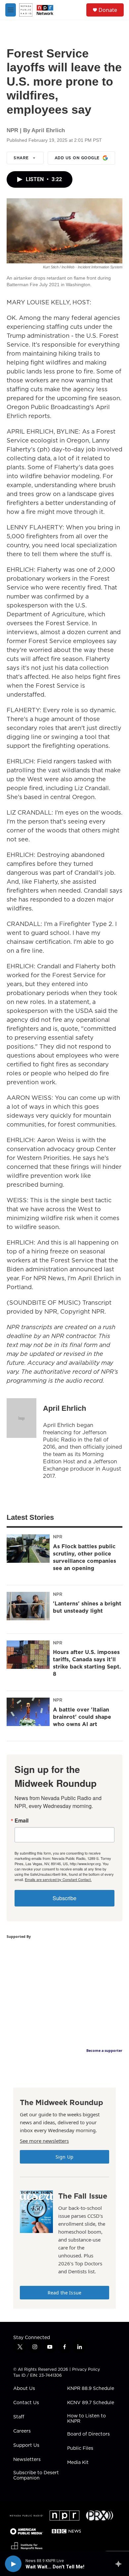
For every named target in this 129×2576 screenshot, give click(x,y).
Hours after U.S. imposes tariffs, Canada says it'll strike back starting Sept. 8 (87, 1663)
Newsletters (27, 2460)
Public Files (80, 2448)
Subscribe (64, 1898)
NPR (58, 1537)
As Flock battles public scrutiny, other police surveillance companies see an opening (85, 1557)
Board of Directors (88, 2434)
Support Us (26, 2445)
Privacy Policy (86, 2369)
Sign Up (64, 2157)
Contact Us (26, 2403)
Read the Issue (64, 2293)
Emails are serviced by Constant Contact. (58, 1879)
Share (21, 158)
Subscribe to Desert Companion (36, 2476)
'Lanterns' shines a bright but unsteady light (87, 1607)
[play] (13, 2564)
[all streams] (120, 2564)
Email (21, 1821)
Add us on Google (77, 158)
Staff (19, 2417)
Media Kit (78, 2463)
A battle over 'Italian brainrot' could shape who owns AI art (82, 1717)
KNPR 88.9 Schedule (91, 2389)
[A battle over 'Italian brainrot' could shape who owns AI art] (28, 1712)
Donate (108, 10)
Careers (22, 2431)
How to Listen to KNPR (86, 2419)
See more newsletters (44, 2141)
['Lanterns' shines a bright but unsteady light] (28, 1606)
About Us (24, 2389)
